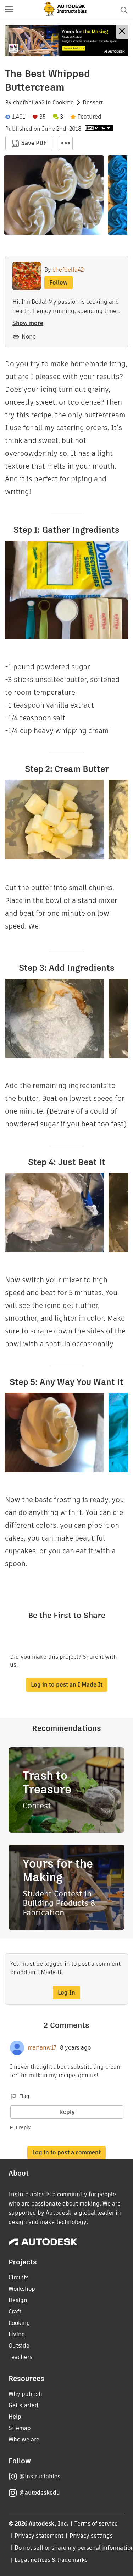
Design (18, 2300)
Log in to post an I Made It (67, 1685)
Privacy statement (39, 2536)
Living (17, 2334)
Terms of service (96, 2524)
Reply (67, 2112)
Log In (66, 1993)
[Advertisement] (66, 41)
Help (15, 2417)
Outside (19, 2346)
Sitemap (20, 2428)
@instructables (40, 2476)
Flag (24, 2096)
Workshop (22, 2289)
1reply (23, 2127)
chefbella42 (29, 103)
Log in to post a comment (66, 2152)
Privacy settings (91, 2536)
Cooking (63, 103)
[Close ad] (122, 32)
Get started (23, 2405)
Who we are (24, 2439)
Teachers (20, 2357)
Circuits (19, 2277)
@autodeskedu (40, 2493)
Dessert (93, 103)
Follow (59, 283)
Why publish (25, 2394)
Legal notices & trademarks (51, 2560)
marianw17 (42, 2048)
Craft (15, 2312)
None (29, 337)
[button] (9, 10)
